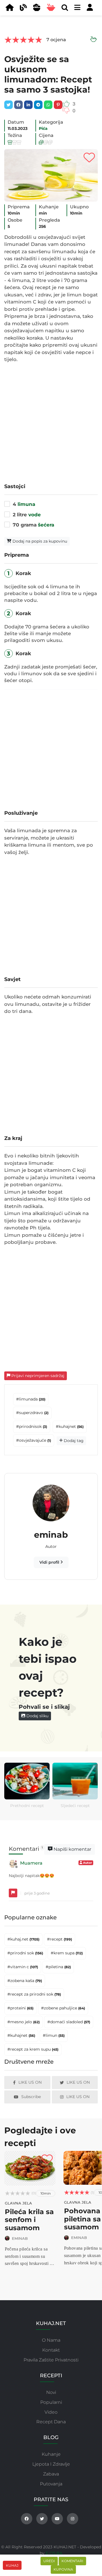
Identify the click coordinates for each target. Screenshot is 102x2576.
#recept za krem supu (33, 2049)
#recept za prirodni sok (34, 1994)
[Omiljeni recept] (89, 158)
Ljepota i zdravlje (51, 2464)
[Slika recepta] (51, 175)
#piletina (58, 1967)
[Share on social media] (8, 105)
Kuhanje (51, 2454)
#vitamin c (23, 1967)
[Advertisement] (51, 422)
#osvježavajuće (34, 1440)
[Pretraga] (66, 8)
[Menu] (11, 8)
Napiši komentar (72, 1849)
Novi (51, 2392)
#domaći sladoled (69, 2022)
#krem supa (67, 1953)
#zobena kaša (25, 1981)
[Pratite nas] (27, 2519)
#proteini (20, 2008)
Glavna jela (18, 2203)
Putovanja (51, 2484)
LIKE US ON (30, 2082)
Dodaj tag (73, 1441)
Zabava (51, 2474)
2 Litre (27, 515)
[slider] (23, 40)
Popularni (51, 2402)
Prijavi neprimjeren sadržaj (37, 1376)
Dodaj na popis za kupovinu (39, 541)
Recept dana (51, 2422)
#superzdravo (32, 1413)
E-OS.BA (54, 2553)
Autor (87, 1863)
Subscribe (31, 2097)
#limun (54, 2035)
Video (51, 2412)
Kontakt (51, 2350)
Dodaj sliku (37, 1716)
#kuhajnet (70, 1426)
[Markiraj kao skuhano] (93, 40)
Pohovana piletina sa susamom (82, 2219)
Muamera (31, 1863)
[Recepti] (53, 8)
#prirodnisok (32, 1426)
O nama (51, 2340)
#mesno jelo (24, 2022)
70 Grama (33, 525)
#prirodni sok (25, 1953)
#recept (59, 1939)
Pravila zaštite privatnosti (51, 2360)
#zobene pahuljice (63, 2008)
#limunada (31, 1399)
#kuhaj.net (23, 1939)
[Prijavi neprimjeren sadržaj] (13, 1893)
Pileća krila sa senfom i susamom (29, 2220)
